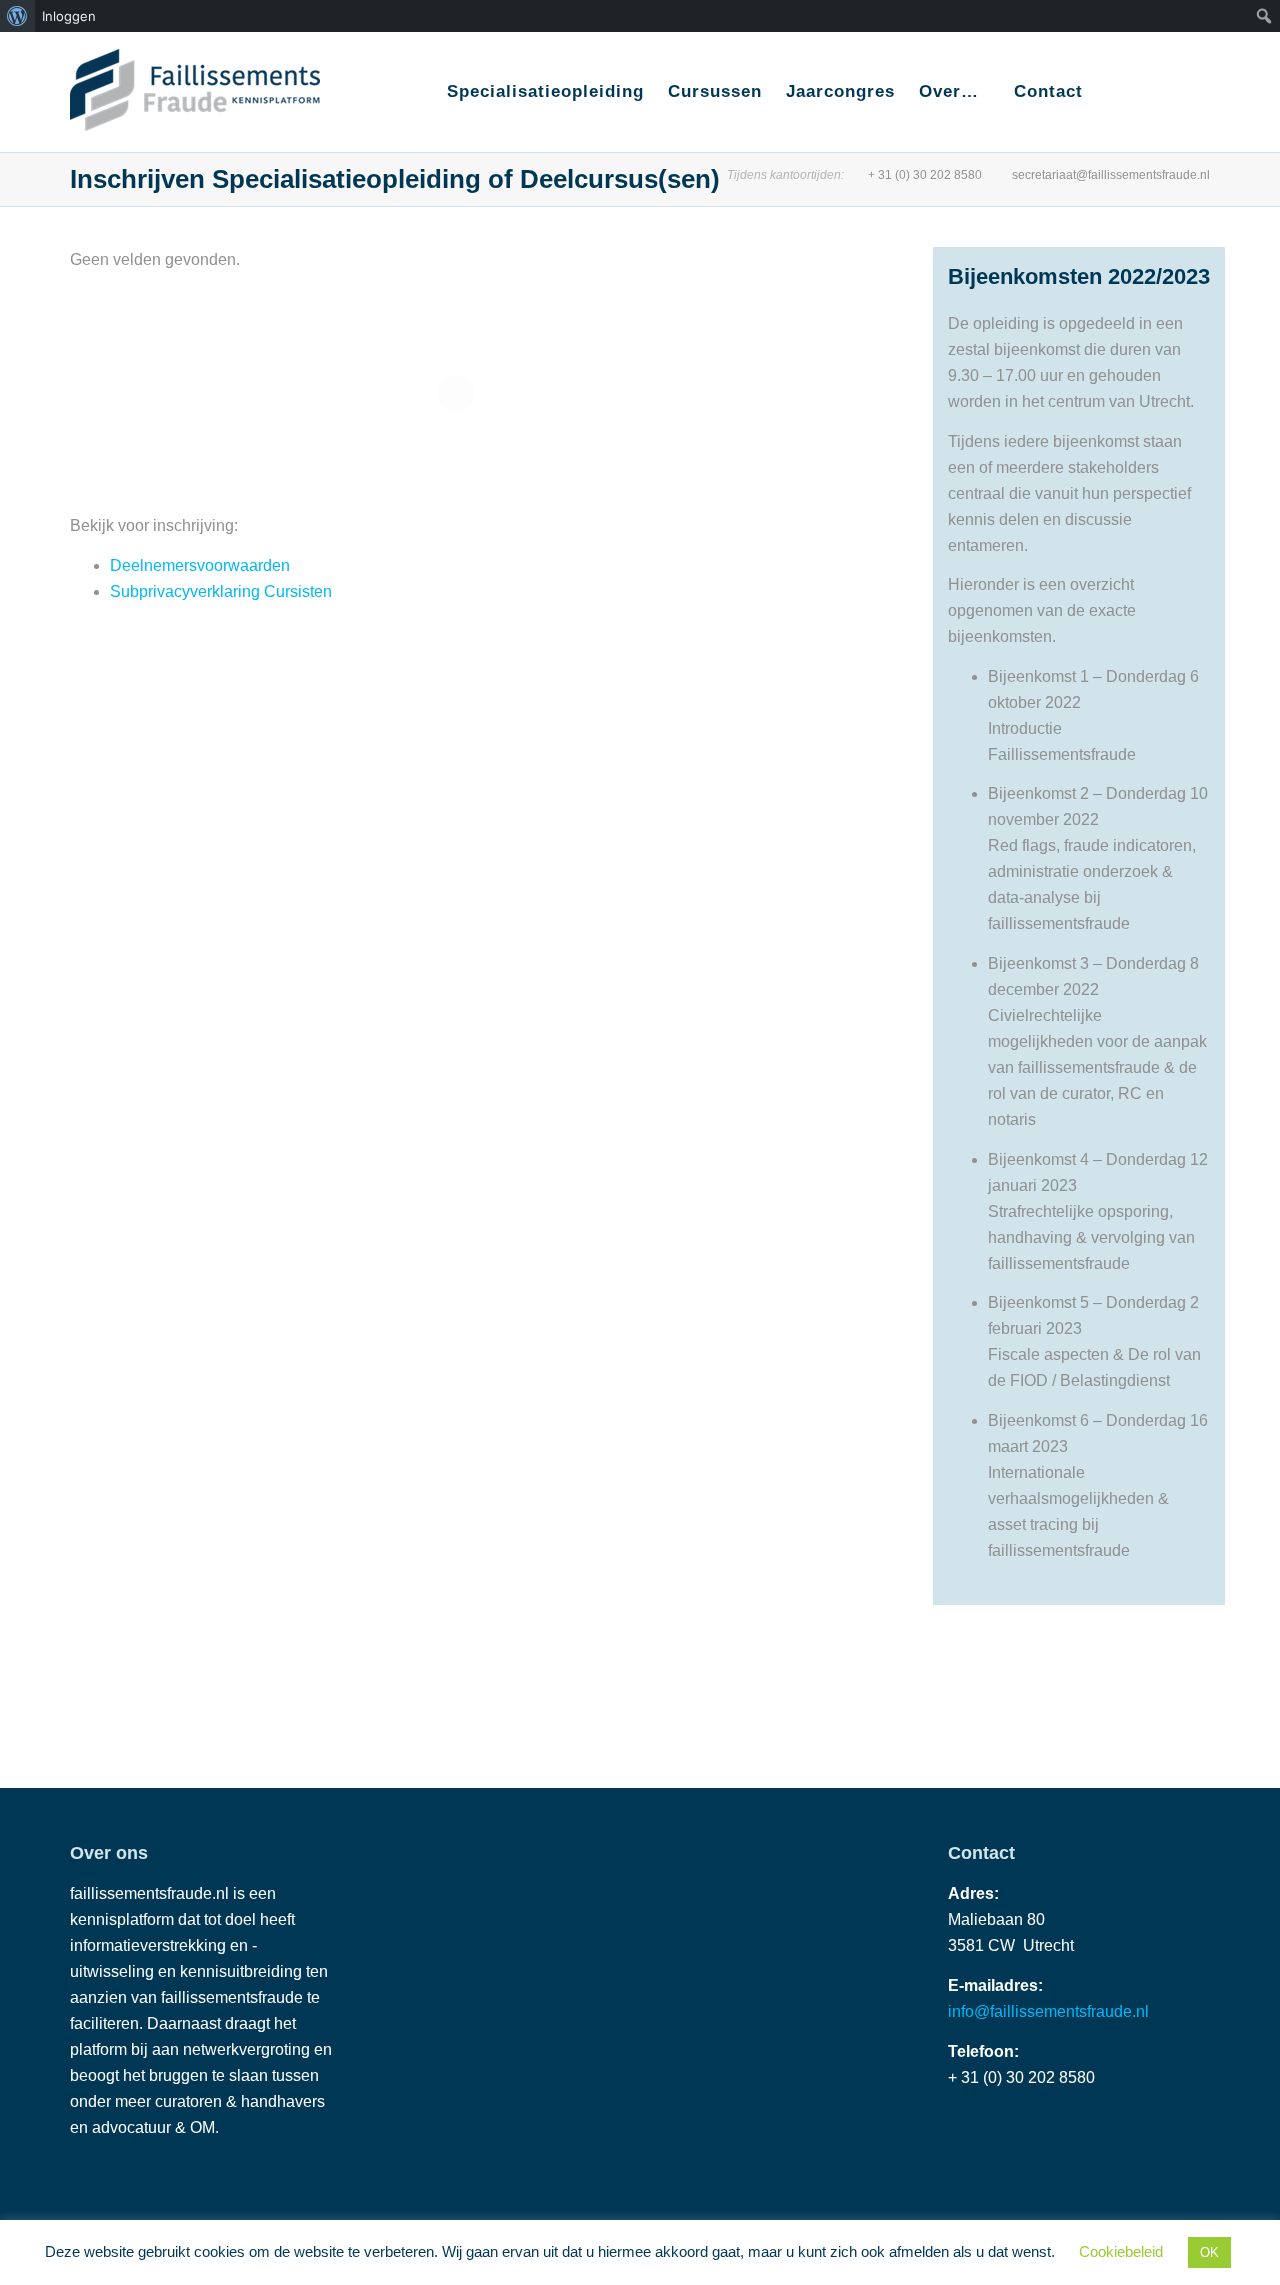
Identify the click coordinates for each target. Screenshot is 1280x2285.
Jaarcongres (840, 91)
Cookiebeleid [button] (1121, 2251)
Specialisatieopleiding (545, 91)
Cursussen (715, 91)
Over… (952, 91)
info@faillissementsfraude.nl (1048, 2011)
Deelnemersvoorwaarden (200, 565)
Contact (1048, 91)
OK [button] (1209, 2252)
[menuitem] (17, 16)
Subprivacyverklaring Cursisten (221, 591)
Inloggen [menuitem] (69, 16)
